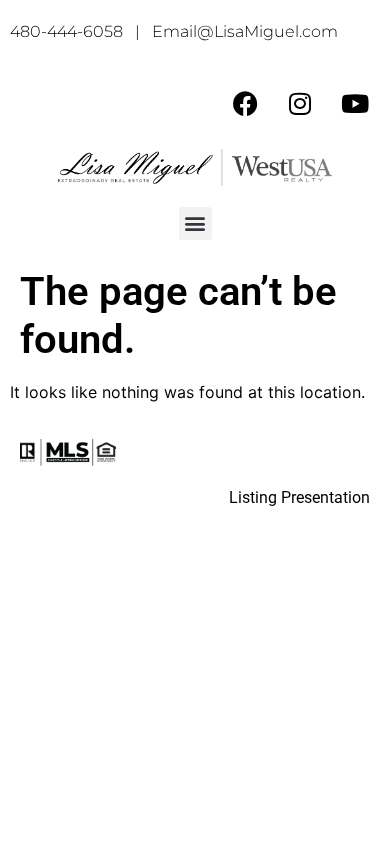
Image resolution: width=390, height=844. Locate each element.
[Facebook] (245, 103)
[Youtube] (355, 103)
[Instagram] (300, 103)
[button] (195, 223)
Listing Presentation (299, 497)
